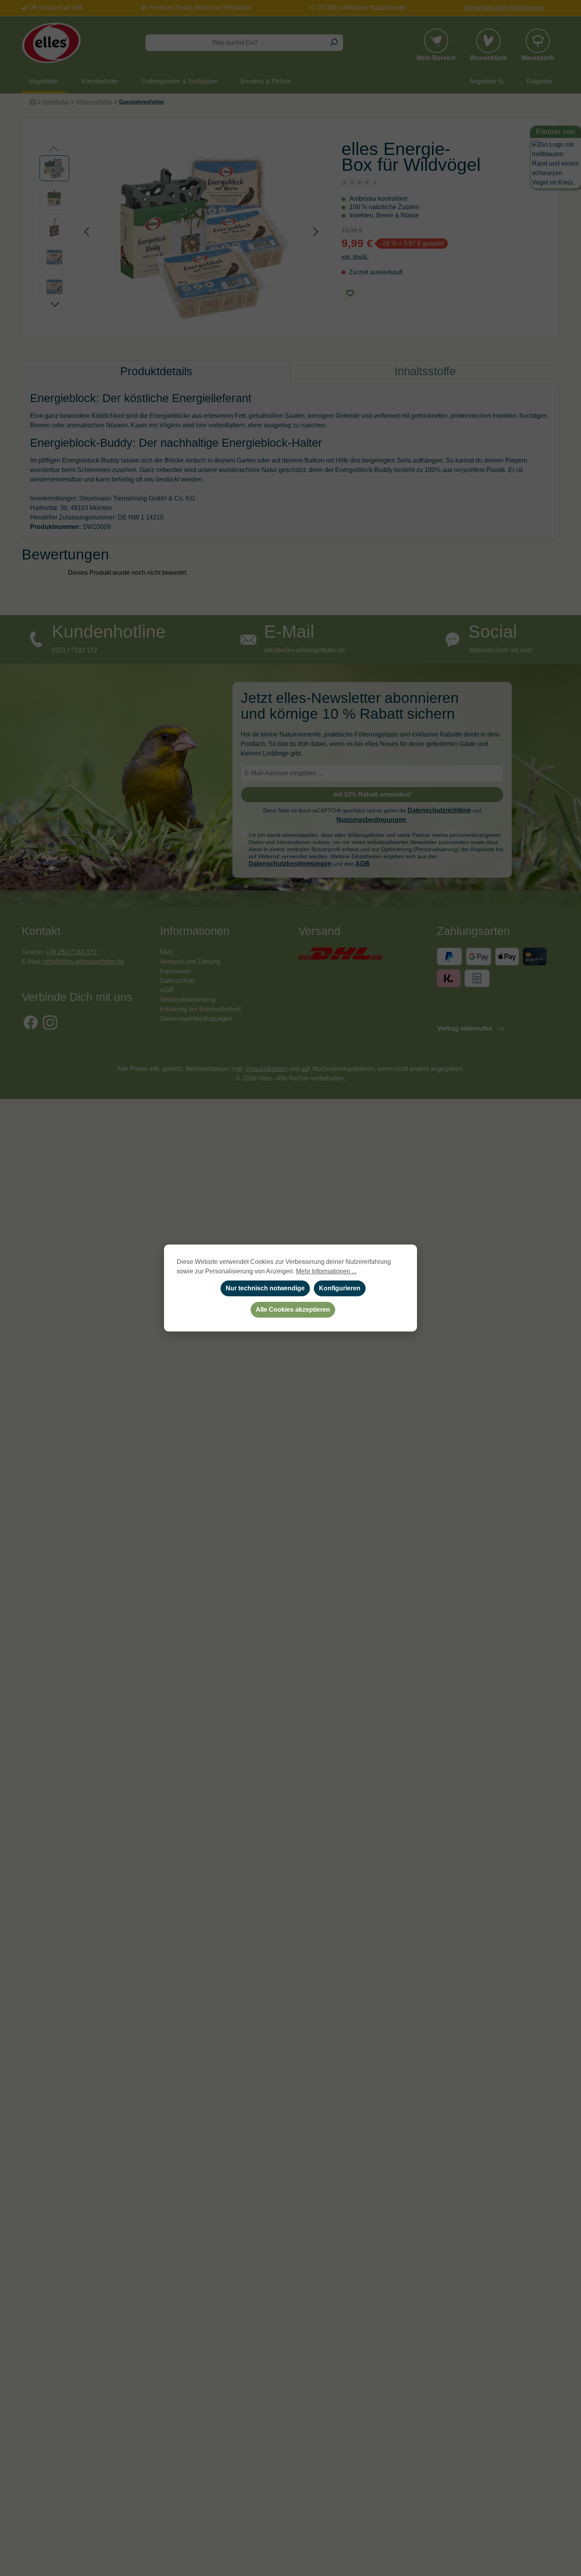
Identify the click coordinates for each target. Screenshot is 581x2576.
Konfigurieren (340, 1288)
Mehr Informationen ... (326, 1271)
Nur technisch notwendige (265, 1288)
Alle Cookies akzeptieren (293, 1310)
